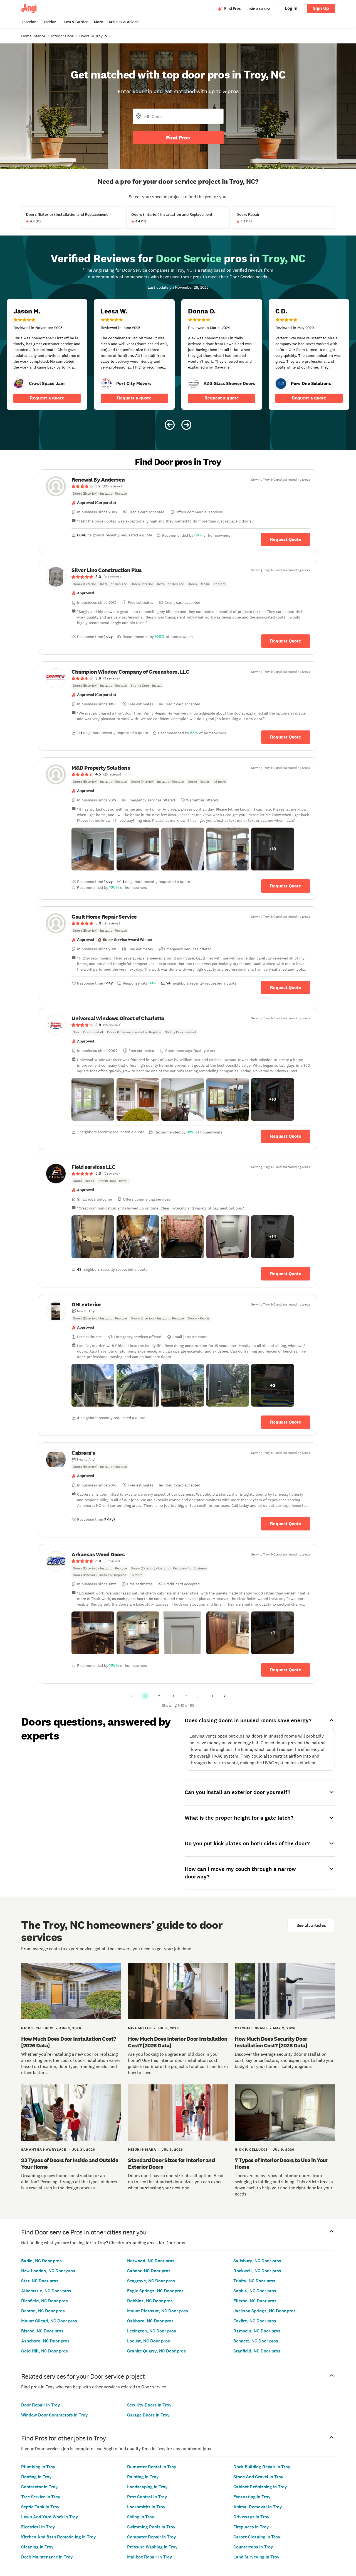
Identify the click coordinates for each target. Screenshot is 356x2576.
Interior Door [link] (62, 36)
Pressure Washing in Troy (152, 2547)
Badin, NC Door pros (41, 2261)
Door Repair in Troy (41, 2405)
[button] (93, 849)
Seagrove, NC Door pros (151, 2281)
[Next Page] (225, 1696)
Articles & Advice (123, 22)
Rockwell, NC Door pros (257, 2271)
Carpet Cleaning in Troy (257, 2537)
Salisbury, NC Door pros (257, 2261)
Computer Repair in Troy (152, 2537)
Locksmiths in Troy (146, 2507)
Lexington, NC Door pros (152, 2331)
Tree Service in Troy (41, 2497)
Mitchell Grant (251, 2028)
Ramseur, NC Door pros (257, 2331)
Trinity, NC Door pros (254, 2281)
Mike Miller (140, 2028)
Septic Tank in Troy (40, 2507)
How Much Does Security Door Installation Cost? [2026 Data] (271, 2042)
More (98, 22)
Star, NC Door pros (40, 2281)
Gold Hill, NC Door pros (44, 2351)
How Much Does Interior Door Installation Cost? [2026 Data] (178, 2042)
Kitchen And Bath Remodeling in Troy (59, 2537)
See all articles (311, 1925)
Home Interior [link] (33, 36)
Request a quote (47, 398)
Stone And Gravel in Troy (258, 2477)
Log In (291, 8)
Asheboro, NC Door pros (45, 2341)
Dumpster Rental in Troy (152, 2467)
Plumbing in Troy (38, 2467)
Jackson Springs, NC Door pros (264, 2311)
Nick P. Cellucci (37, 2028)
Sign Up (321, 8)
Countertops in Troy (253, 2547)
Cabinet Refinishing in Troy (260, 2487)
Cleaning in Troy (37, 2547)
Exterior (49, 22)
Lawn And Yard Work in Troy (50, 2517)
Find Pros (178, 138)
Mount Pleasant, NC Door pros (158, 2311)
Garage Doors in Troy (148, 2415)
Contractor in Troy (39, 2487)
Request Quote (286, 539)
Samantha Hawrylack (44, 2150)
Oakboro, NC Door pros (150, 2321)
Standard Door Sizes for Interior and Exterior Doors (171, 2163)
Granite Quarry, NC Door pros (156, 2351)
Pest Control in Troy (147, 2497)
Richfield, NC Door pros (44, 2301)
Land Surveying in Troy (256, 2557)
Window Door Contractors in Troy (55, 2415)
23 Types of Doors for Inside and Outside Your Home (70, 2163)
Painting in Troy (143, 2477)
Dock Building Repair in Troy (262, 2467)
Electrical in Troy (38, 2527)
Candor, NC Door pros (149, 2271)
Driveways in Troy (251, 2517)
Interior (29, 22)
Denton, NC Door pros (43, 2311)
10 (211, 1696)
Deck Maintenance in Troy (47, 2557)
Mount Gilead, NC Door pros (49, 2321)
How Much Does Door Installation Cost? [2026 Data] (69, 2042)
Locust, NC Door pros (149, 2341)
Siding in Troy (141, 2517)
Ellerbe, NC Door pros (255, 2301)
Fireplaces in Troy (251, 2527)
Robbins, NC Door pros (150, 2301)
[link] (19, 384)
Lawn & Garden (75, 22)
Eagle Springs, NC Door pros (155, 2291)
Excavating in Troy (252, 2497)
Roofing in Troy (36, 2477)
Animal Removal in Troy (258, 2507)
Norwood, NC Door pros (151, 2261)
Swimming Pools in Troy (151, 2527)
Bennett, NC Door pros (256, 2341)
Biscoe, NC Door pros (42, 2331)
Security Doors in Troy (149, 2405)
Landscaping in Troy (147, 2487)
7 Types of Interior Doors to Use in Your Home (281, 2163)
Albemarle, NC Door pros (46, 2291)
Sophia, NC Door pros (255, 2291)
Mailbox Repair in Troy (150, 2557)
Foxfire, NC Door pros (255, 2321)
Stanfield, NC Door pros (257, 2351)
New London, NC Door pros (48, 2271)
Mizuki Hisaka (142, 2150)
